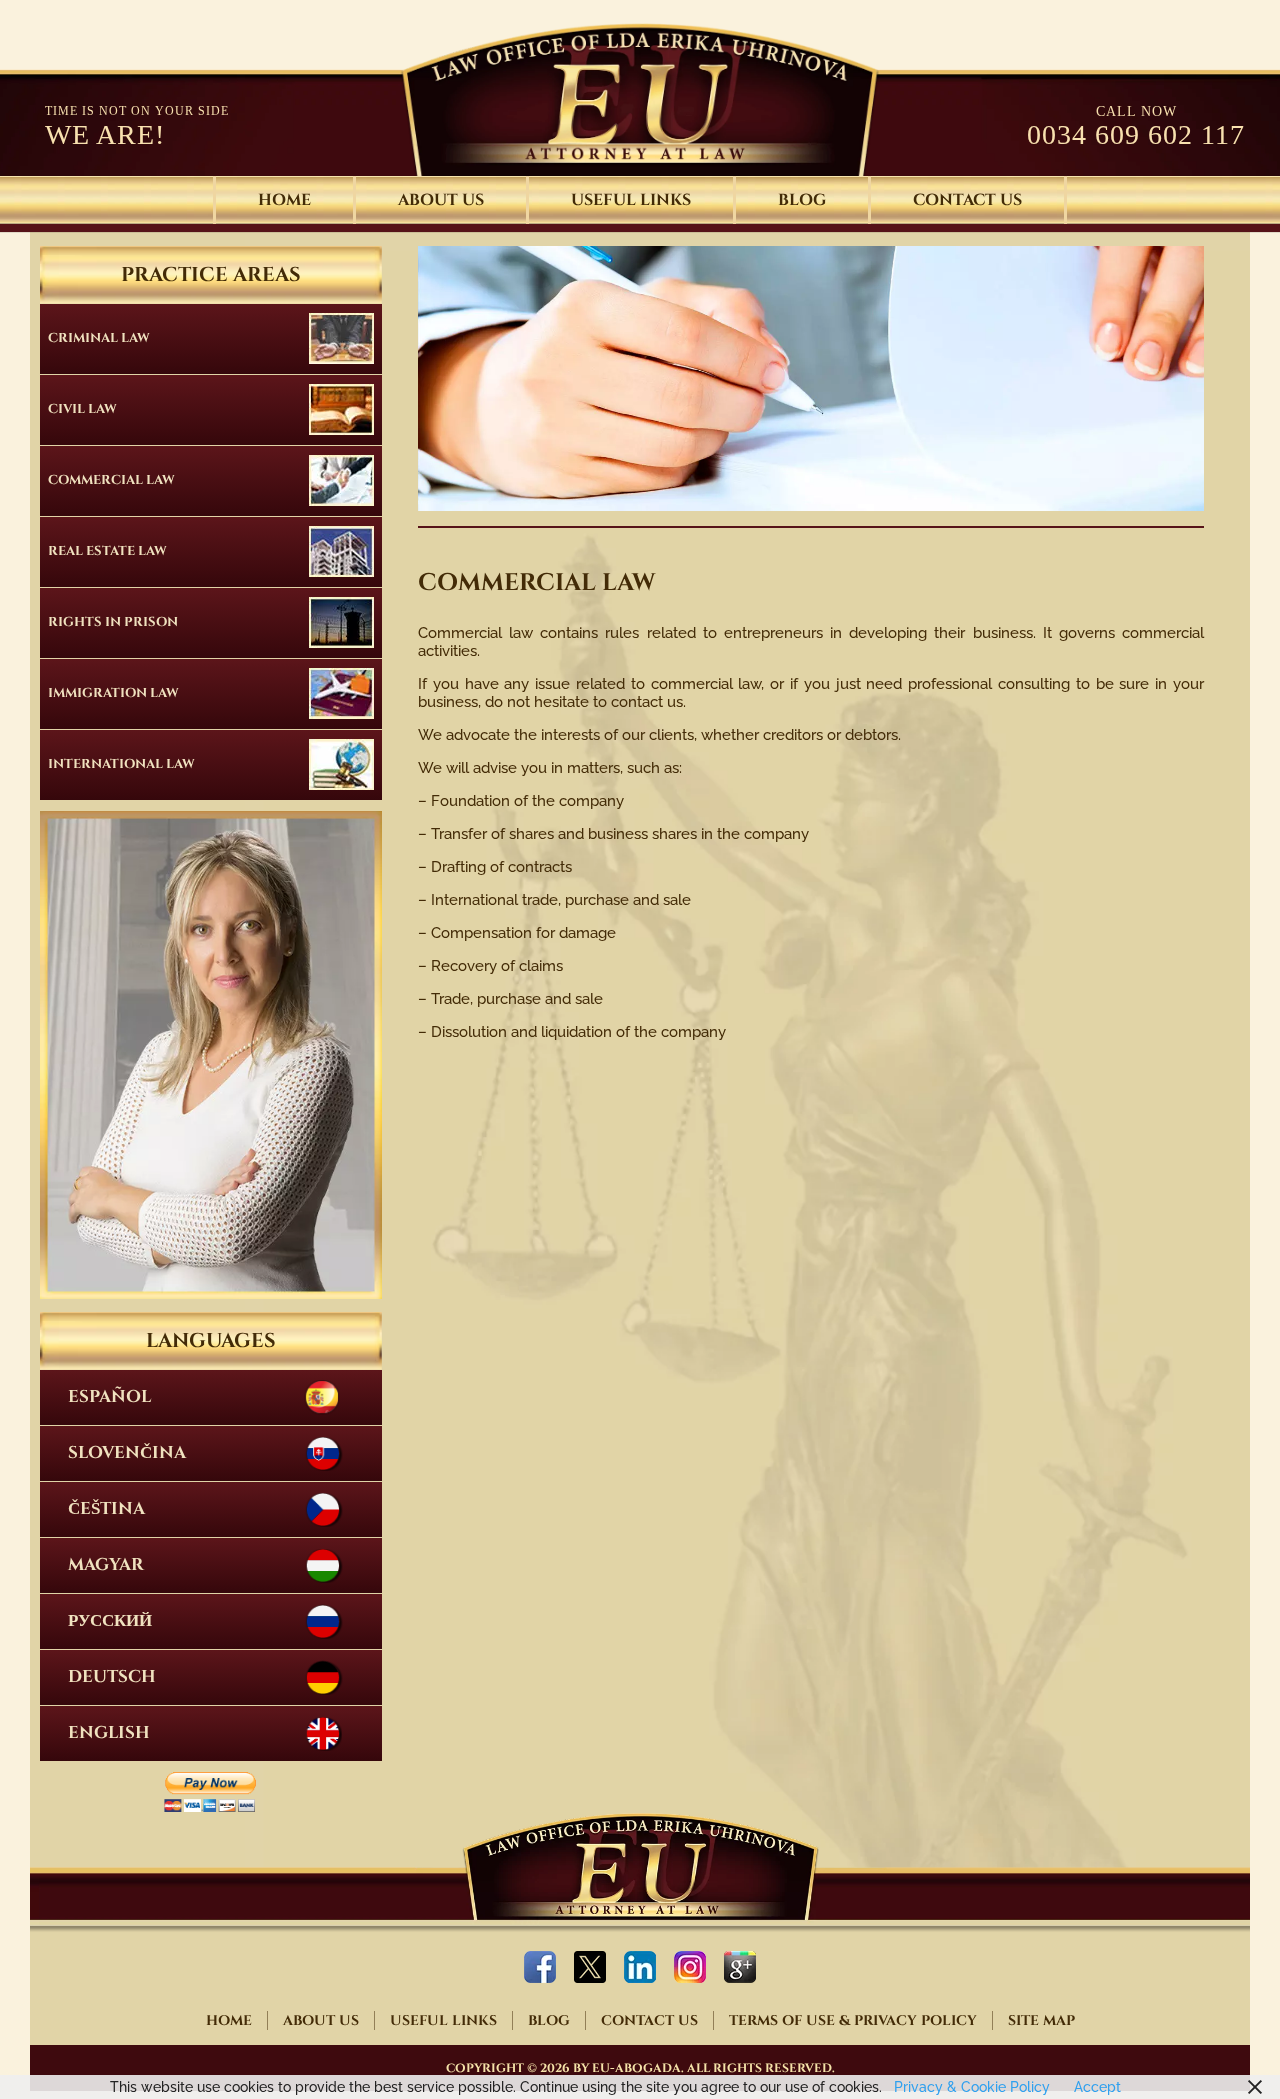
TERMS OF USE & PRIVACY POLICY (853, 2020)
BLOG (802, 200)
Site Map (1041, 2020)
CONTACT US (967, 200)
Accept (1097, 2087)
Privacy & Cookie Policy (970, 2087)
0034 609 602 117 (1136, 134)
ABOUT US (441, 200)
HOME (284, 200)
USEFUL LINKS (631, 200)
